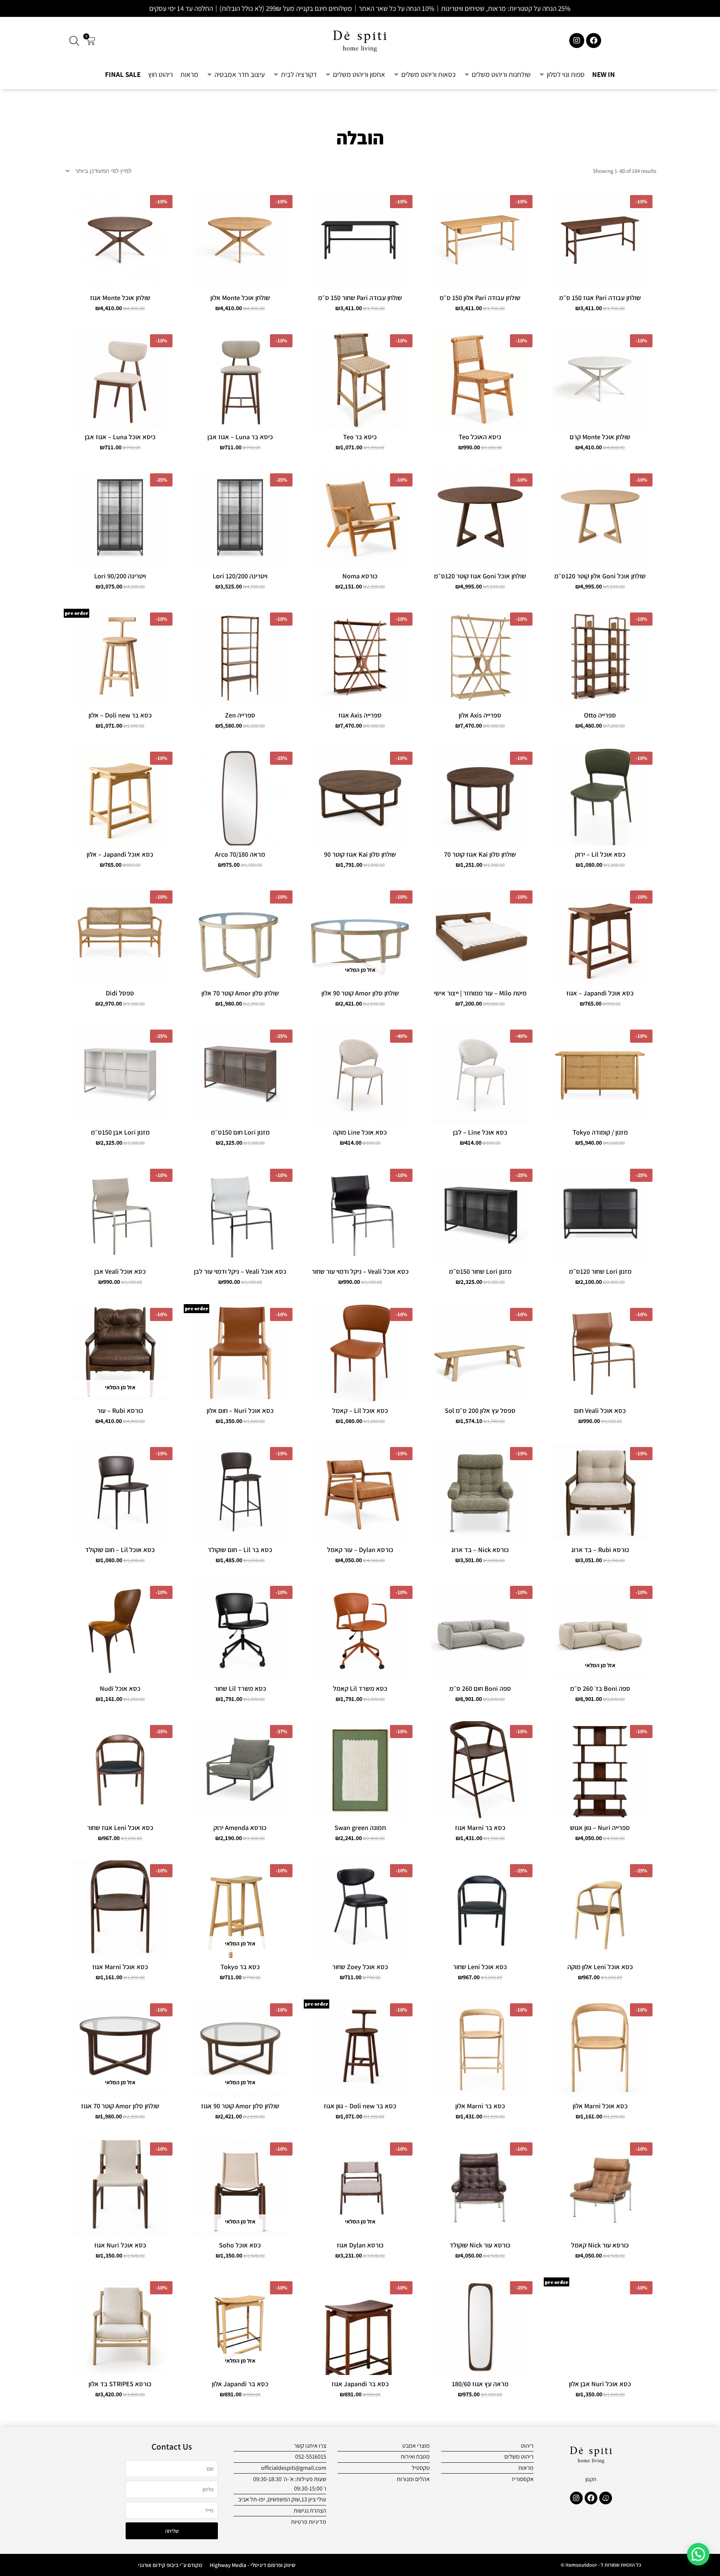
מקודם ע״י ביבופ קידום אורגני (170, 2565)
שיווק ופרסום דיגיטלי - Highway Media (253, 2565)
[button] (561, 74)
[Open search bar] (74, 41)
